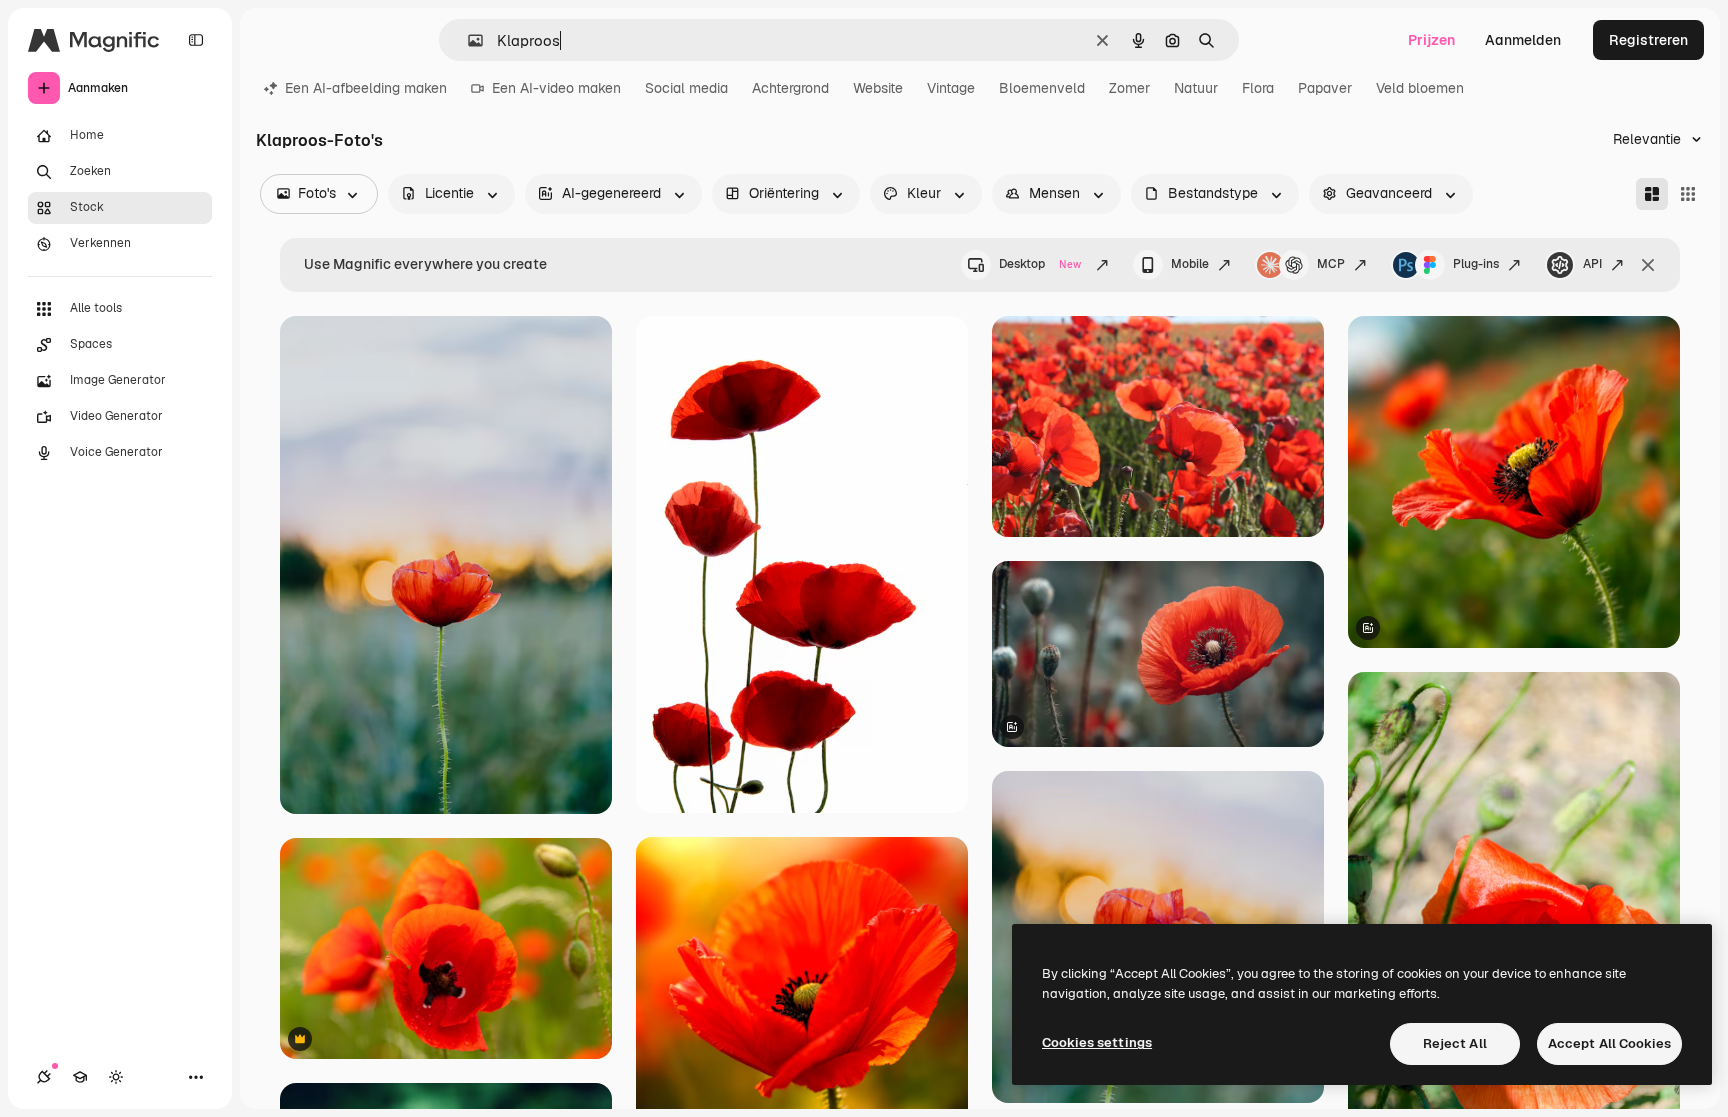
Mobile (1190, 264)
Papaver (1325, 88)
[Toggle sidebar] (196, 40)
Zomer (1129, 88)
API (1592, 264)
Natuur (1196, 88)
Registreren (1648, 40)
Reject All (1455, 1043)
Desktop (1040, 264)
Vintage (951, 88)
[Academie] (80, 1077)
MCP (1331, 264)
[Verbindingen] (44, 1077)
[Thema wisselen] (116, 1077)
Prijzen (1431, 40)
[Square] (1688, 194)
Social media (686, 88)
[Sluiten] (1648, 265)
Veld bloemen (1420, 88)
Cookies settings (1097, 1042)
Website (878, 88)
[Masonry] (1652, 194)
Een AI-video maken (556, 88)
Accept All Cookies (1609, 1043)
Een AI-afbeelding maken (366, 88)
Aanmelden (1523, 40)
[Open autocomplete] (467, 40)
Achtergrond (790, 88)
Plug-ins (1476, 264)
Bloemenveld (1042, 88)
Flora (1258, 88)
